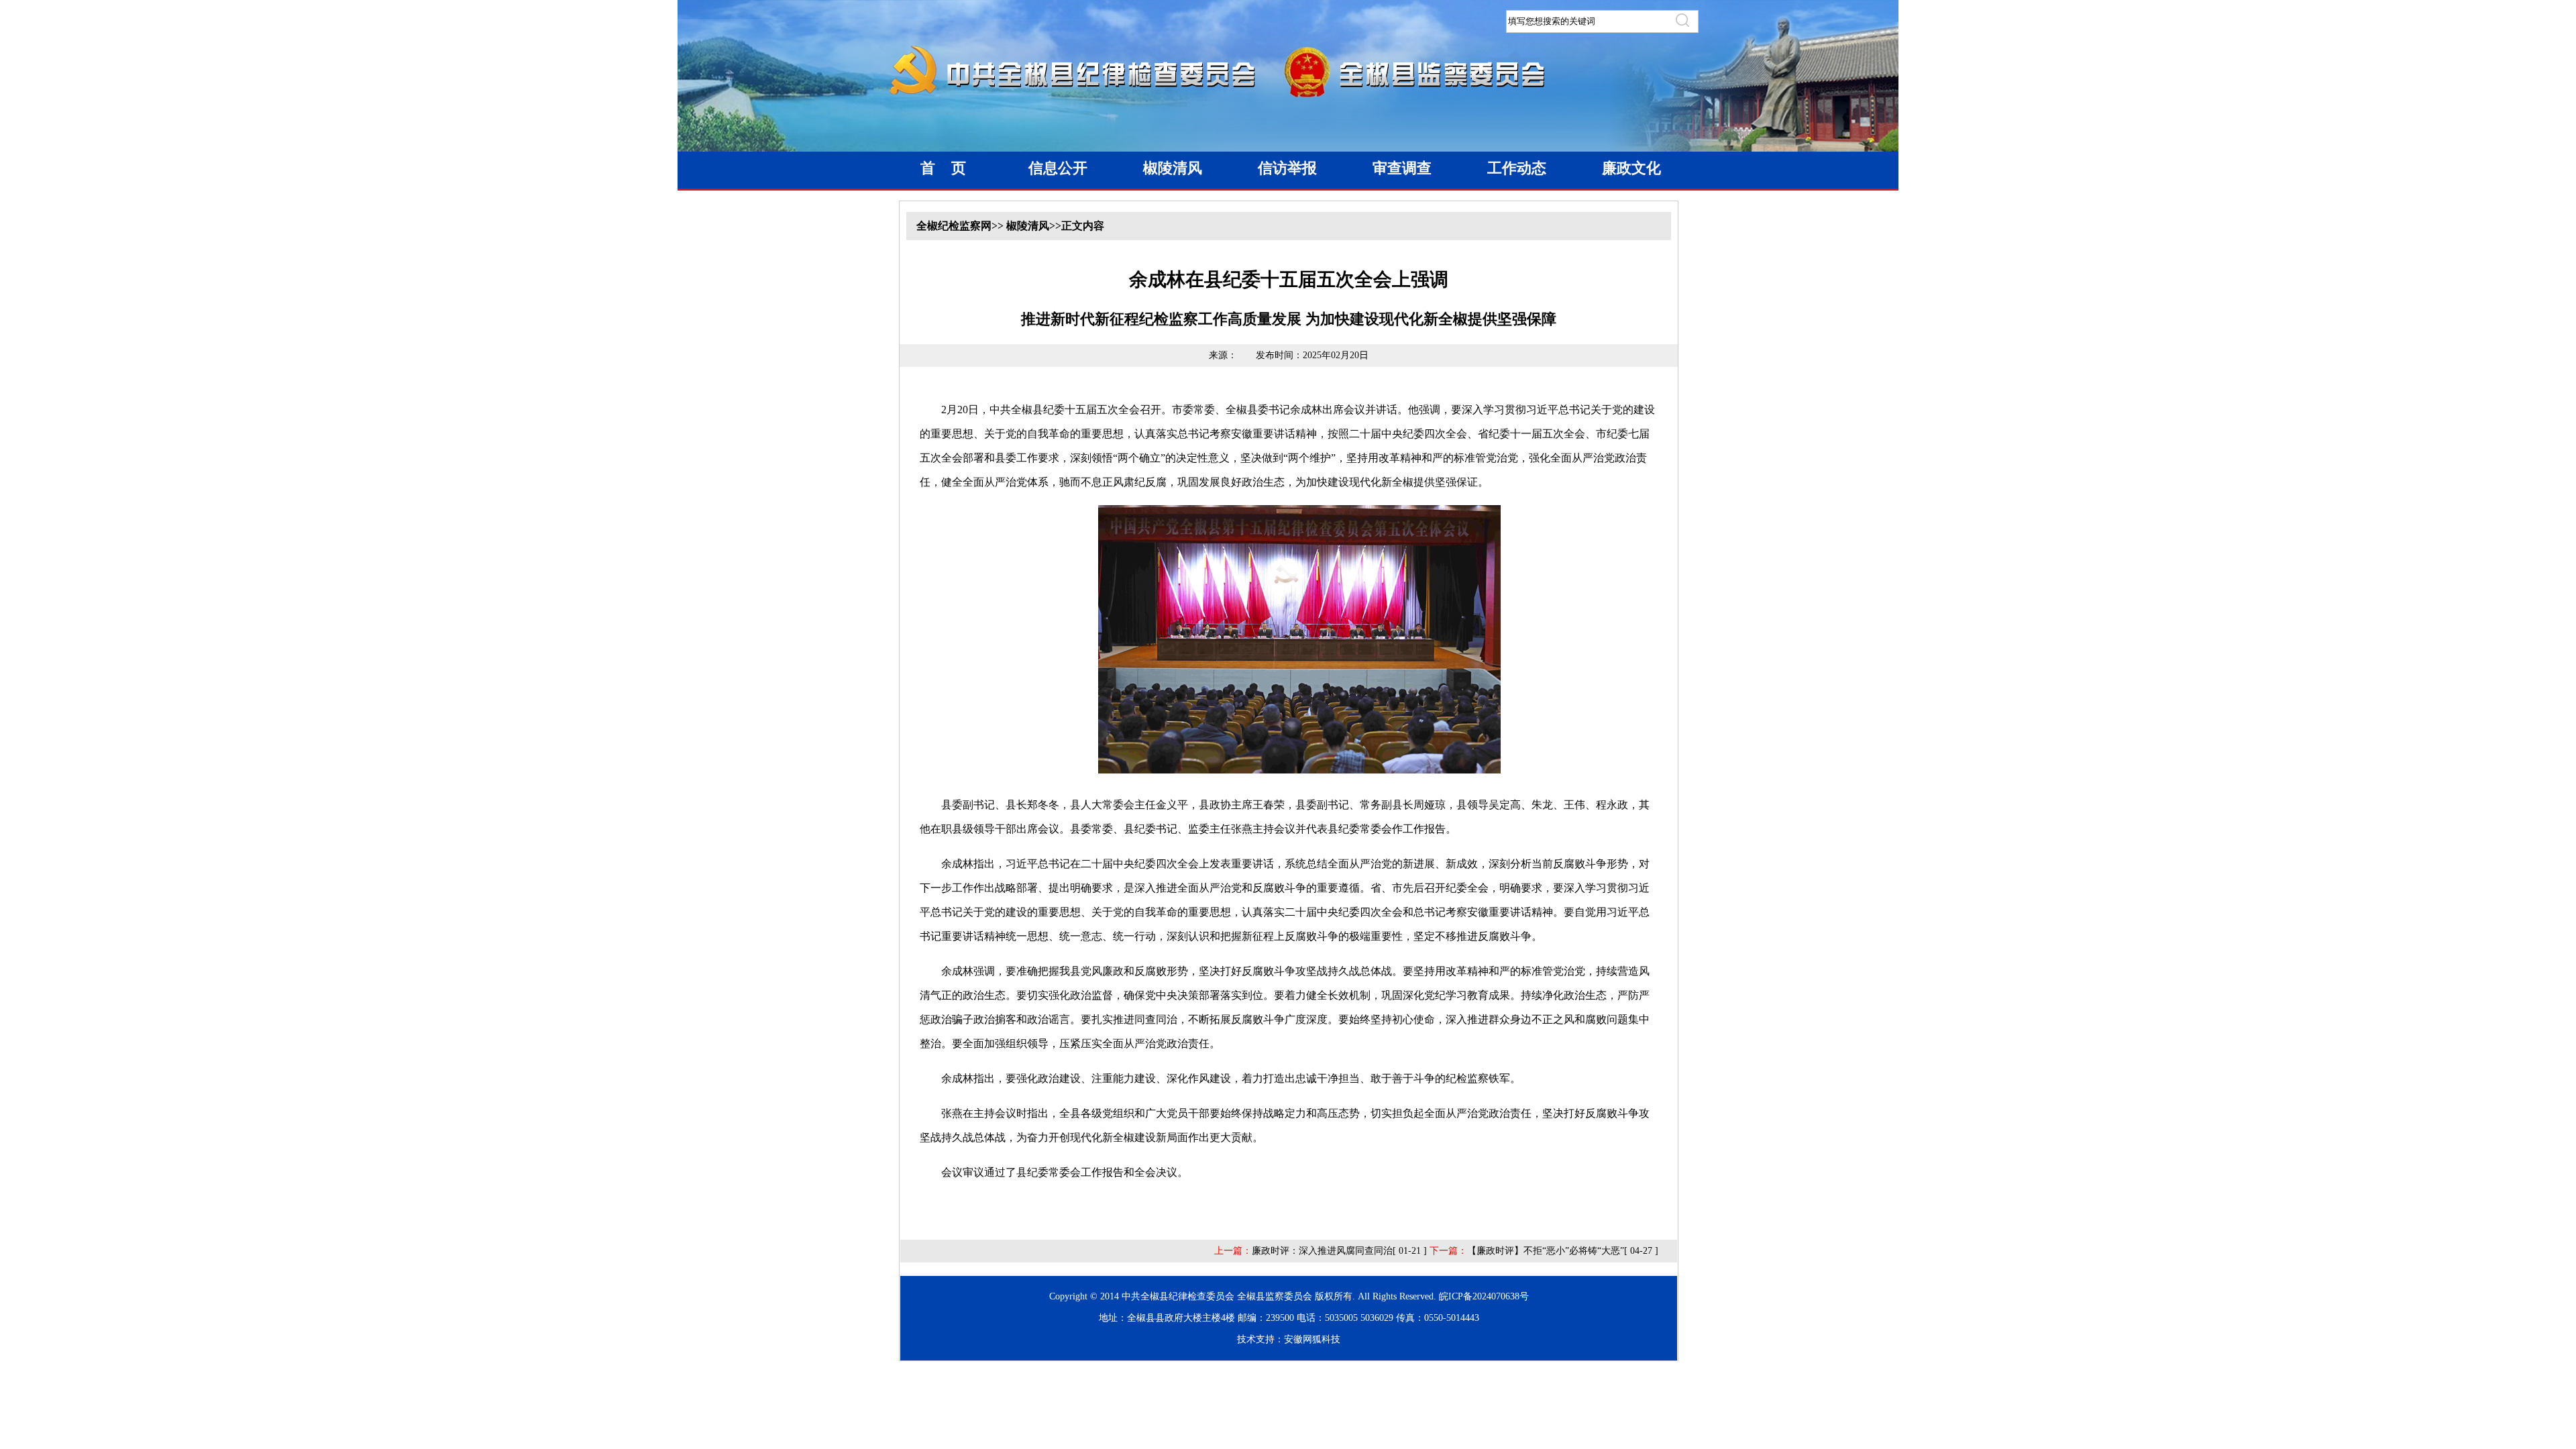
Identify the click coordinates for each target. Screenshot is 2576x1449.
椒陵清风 (1173, 168)
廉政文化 (1631, 168)
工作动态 (1517, 168)
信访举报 (1287, 168)
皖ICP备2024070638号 (1484, 1296)
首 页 (943, 168)
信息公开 (1058, 168)
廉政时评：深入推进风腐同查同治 (1322, 1251)
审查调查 (1402, 168)
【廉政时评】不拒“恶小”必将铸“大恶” (1546, 1251)
